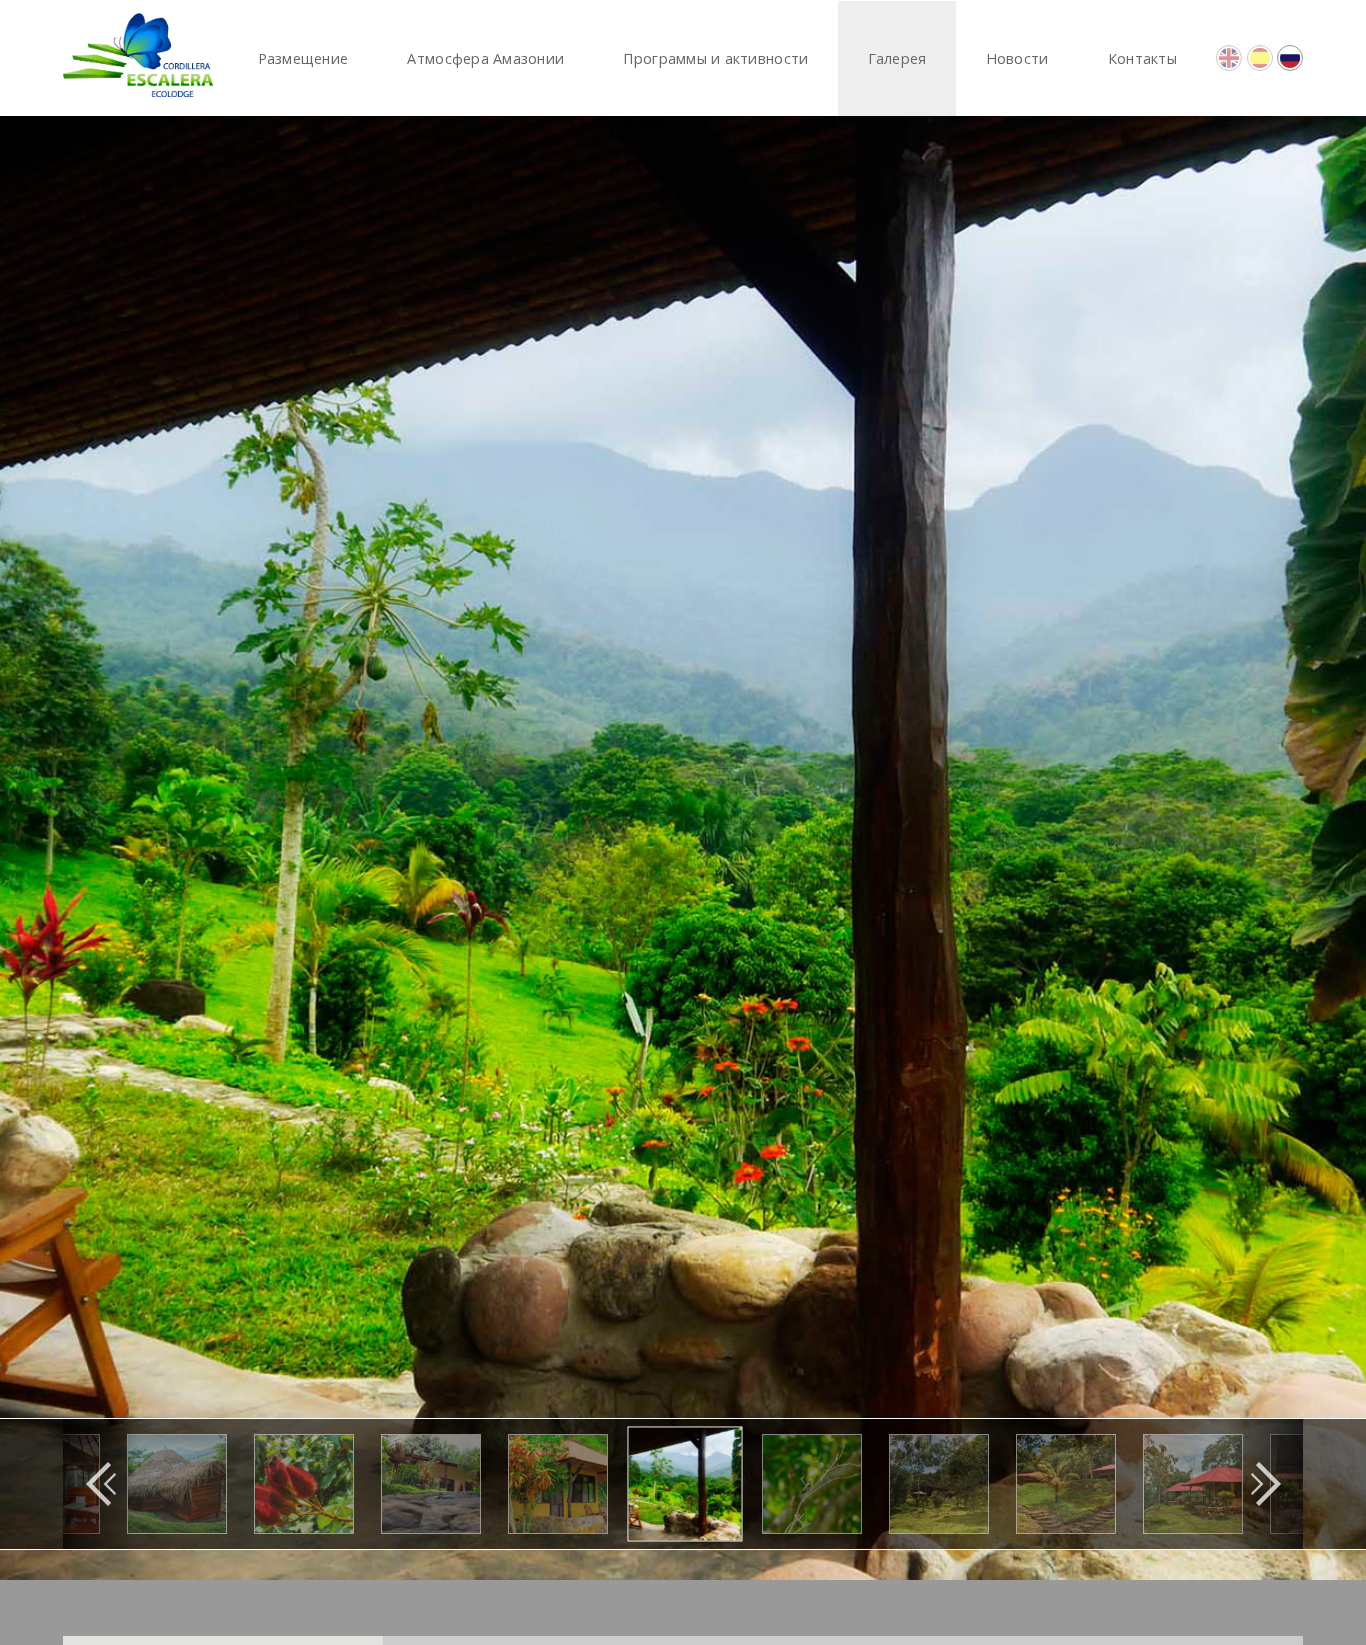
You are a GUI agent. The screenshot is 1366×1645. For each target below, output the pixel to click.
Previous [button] (100, 1484)
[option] (683, 848)
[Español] (1260, 58)
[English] (1229, 58)
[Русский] (1290, 58)
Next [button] (1265, 1484)
